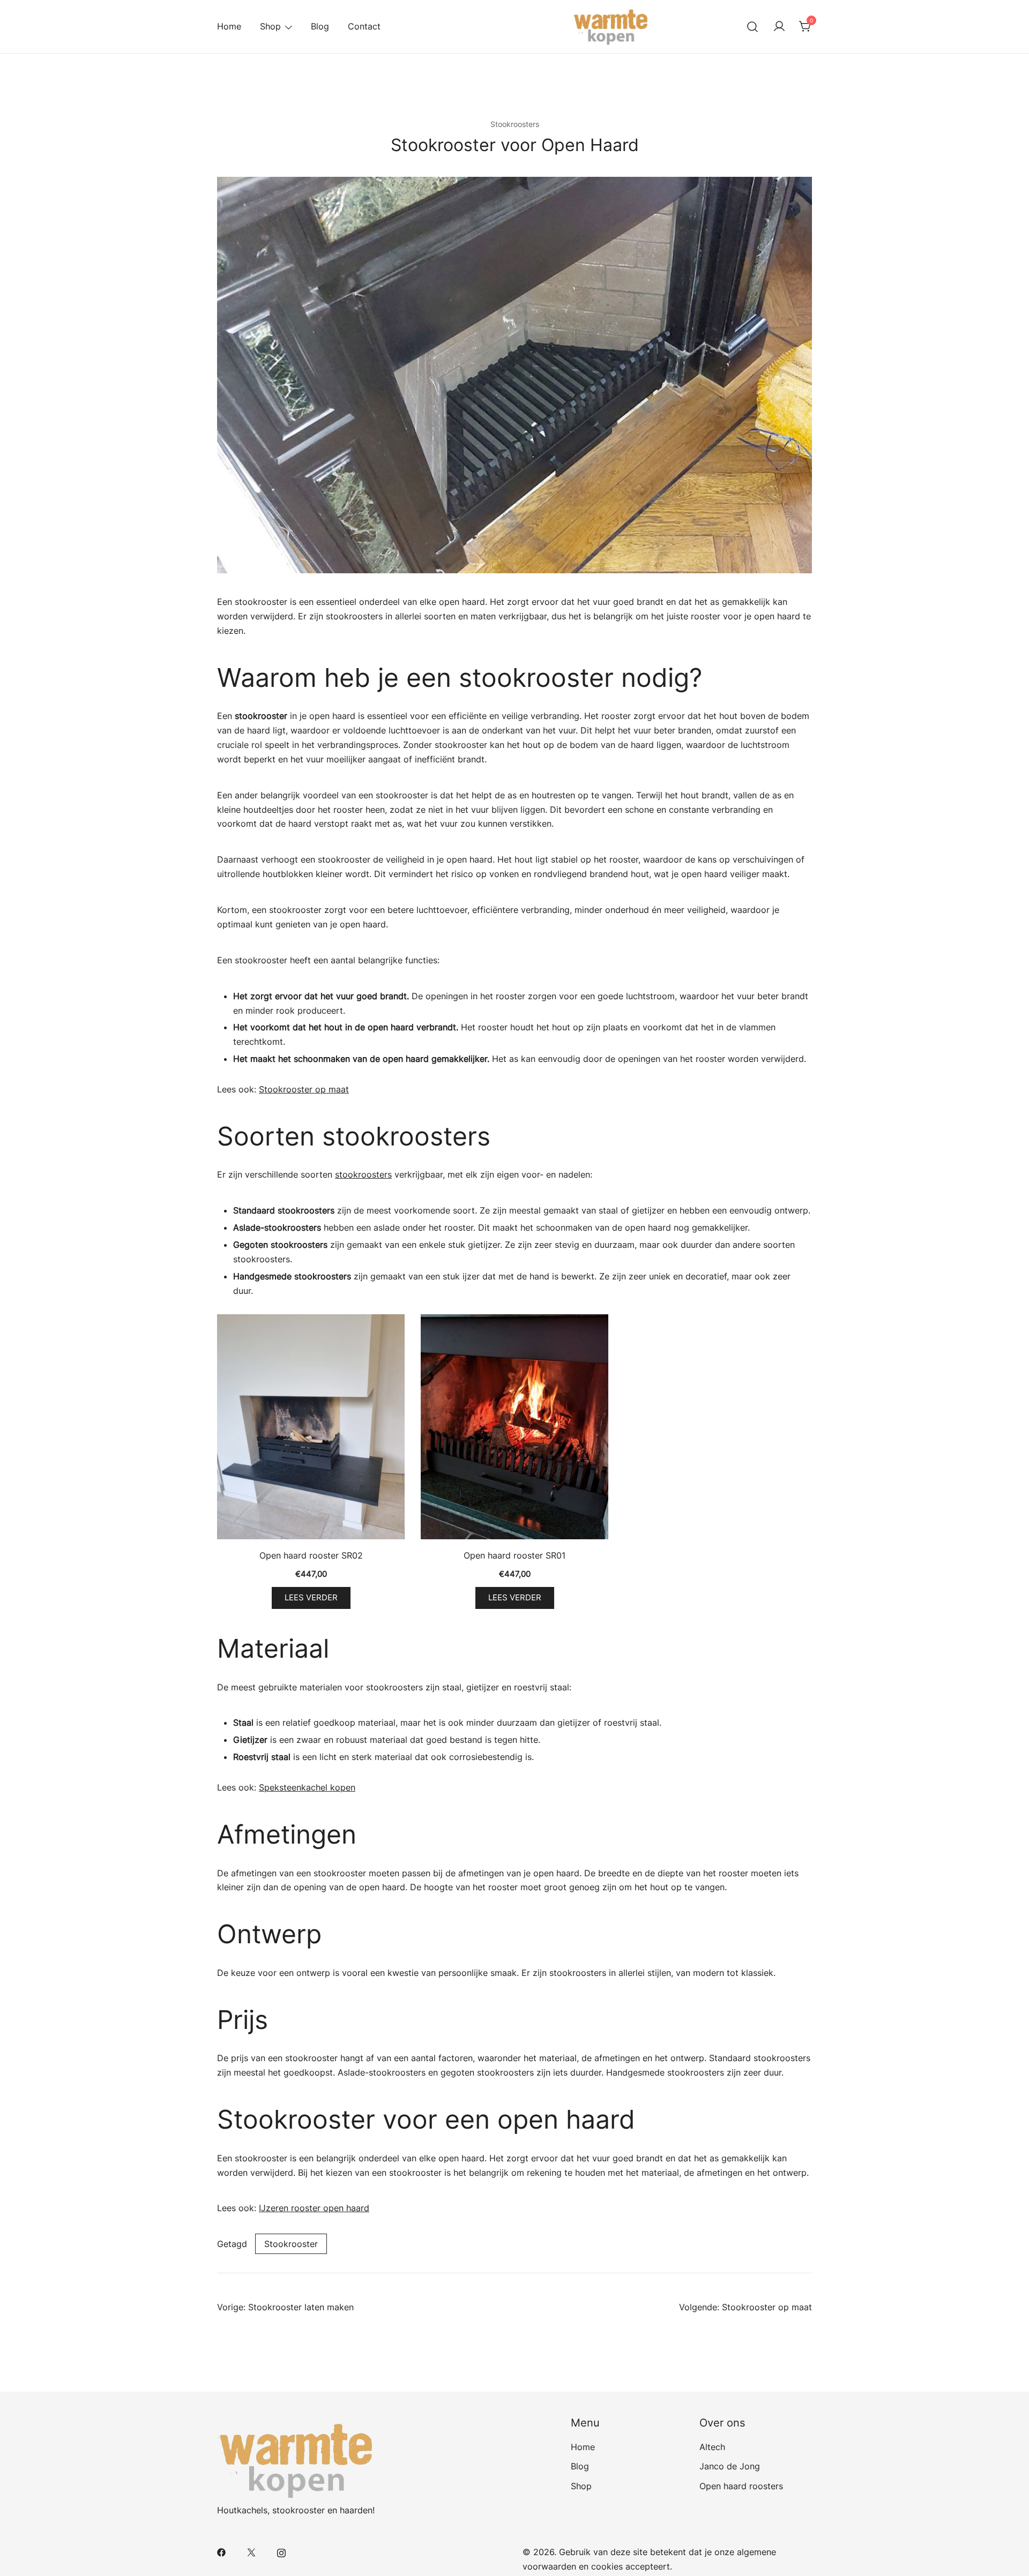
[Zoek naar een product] (753, 27)
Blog (320, 26)
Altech (712, 2447)
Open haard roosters (741, 2486)
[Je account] (779, 27)
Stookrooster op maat (304, 1089)
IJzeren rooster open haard (314, 2208)
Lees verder (311, 1598)
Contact (364, 26)
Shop (270, 26)
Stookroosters (515, 124)
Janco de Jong (730, 2466)
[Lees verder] (311, 1429)
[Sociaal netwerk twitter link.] (251, 2552)
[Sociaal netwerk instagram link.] (281, 2552)
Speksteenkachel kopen (307, 1787)
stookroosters (363, 1174)
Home (229, 26)
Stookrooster (291, 2244)
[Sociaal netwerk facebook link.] (221, 2552)
